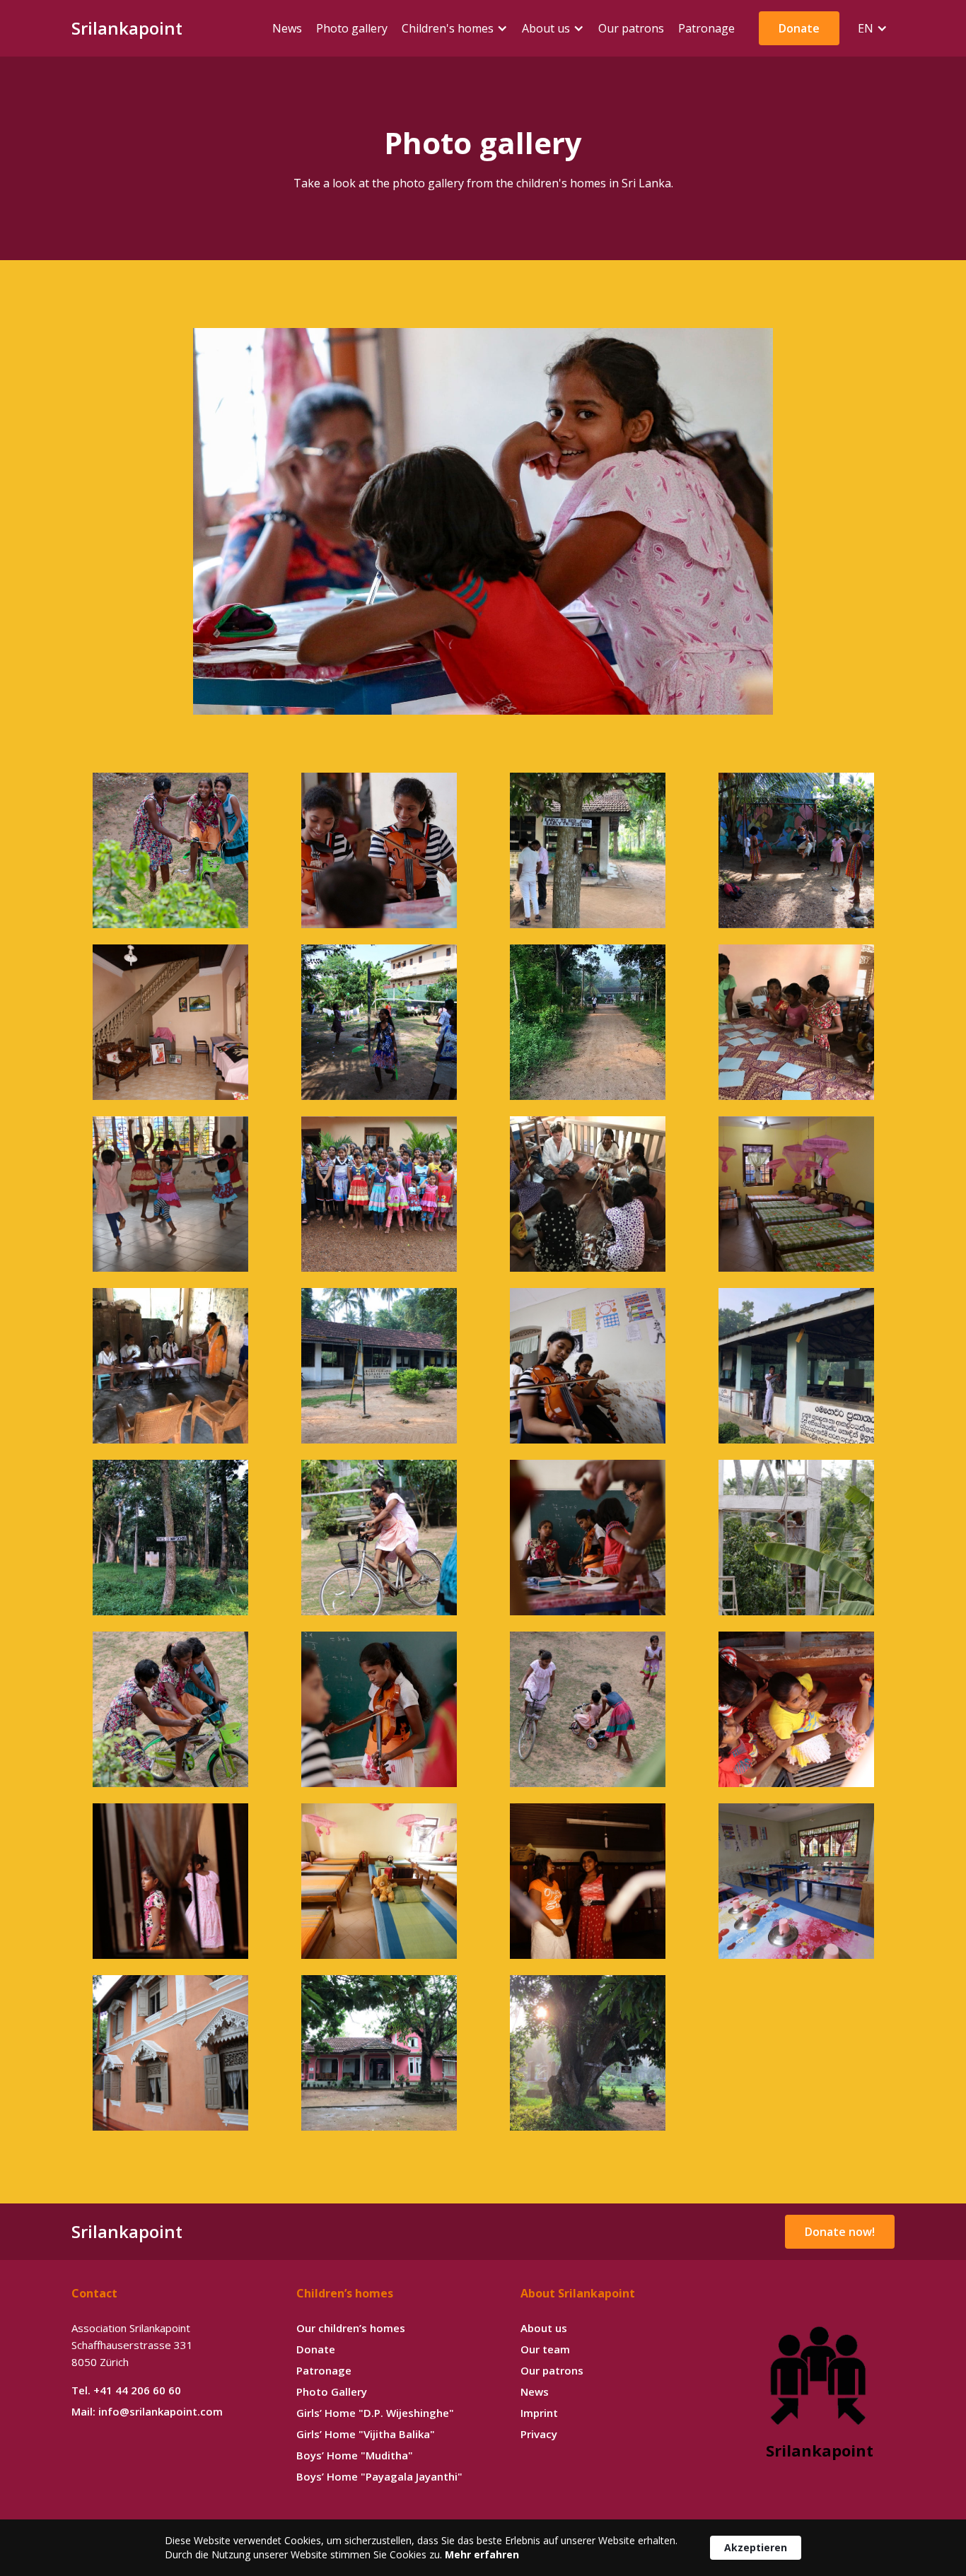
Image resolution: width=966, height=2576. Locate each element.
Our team (545, 2349)
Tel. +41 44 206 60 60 (126, 2390)
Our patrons (552, 2370)
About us (544, 2328)
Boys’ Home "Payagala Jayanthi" (379, 2476)
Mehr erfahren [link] (482, 2554)
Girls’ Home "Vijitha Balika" (366, 2434)
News (535, 2391)
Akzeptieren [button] (756, 2547)
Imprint (539, 2413)
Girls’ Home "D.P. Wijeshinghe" (375, 2413)
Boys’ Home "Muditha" (355, 2455)
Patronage (324, 2370)
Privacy (539, 2434)
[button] (455, 28)
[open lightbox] (483, 521)
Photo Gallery (332, 2391)
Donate (316, 2349)
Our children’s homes (351, 2328)
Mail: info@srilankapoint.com (147, 2411)
